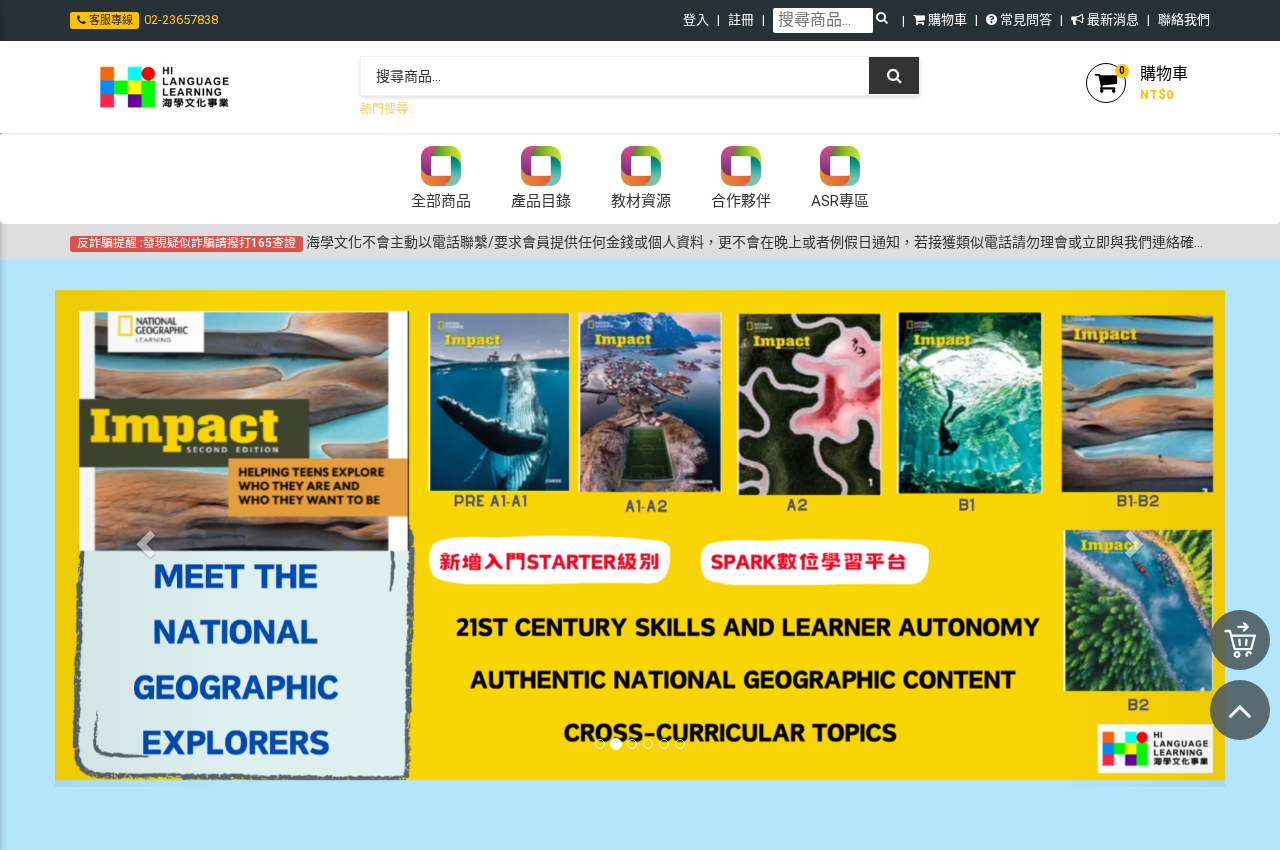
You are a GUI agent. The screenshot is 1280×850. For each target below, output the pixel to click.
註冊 (741, 19)
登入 (696, 19)
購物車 (946, 19)
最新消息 (1111, 19)
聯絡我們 (1184, 19)
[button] (143, 538)
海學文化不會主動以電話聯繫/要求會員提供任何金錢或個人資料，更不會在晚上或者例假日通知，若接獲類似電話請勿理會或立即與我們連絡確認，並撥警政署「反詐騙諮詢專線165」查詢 (643, 242)
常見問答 (1024, 19)
